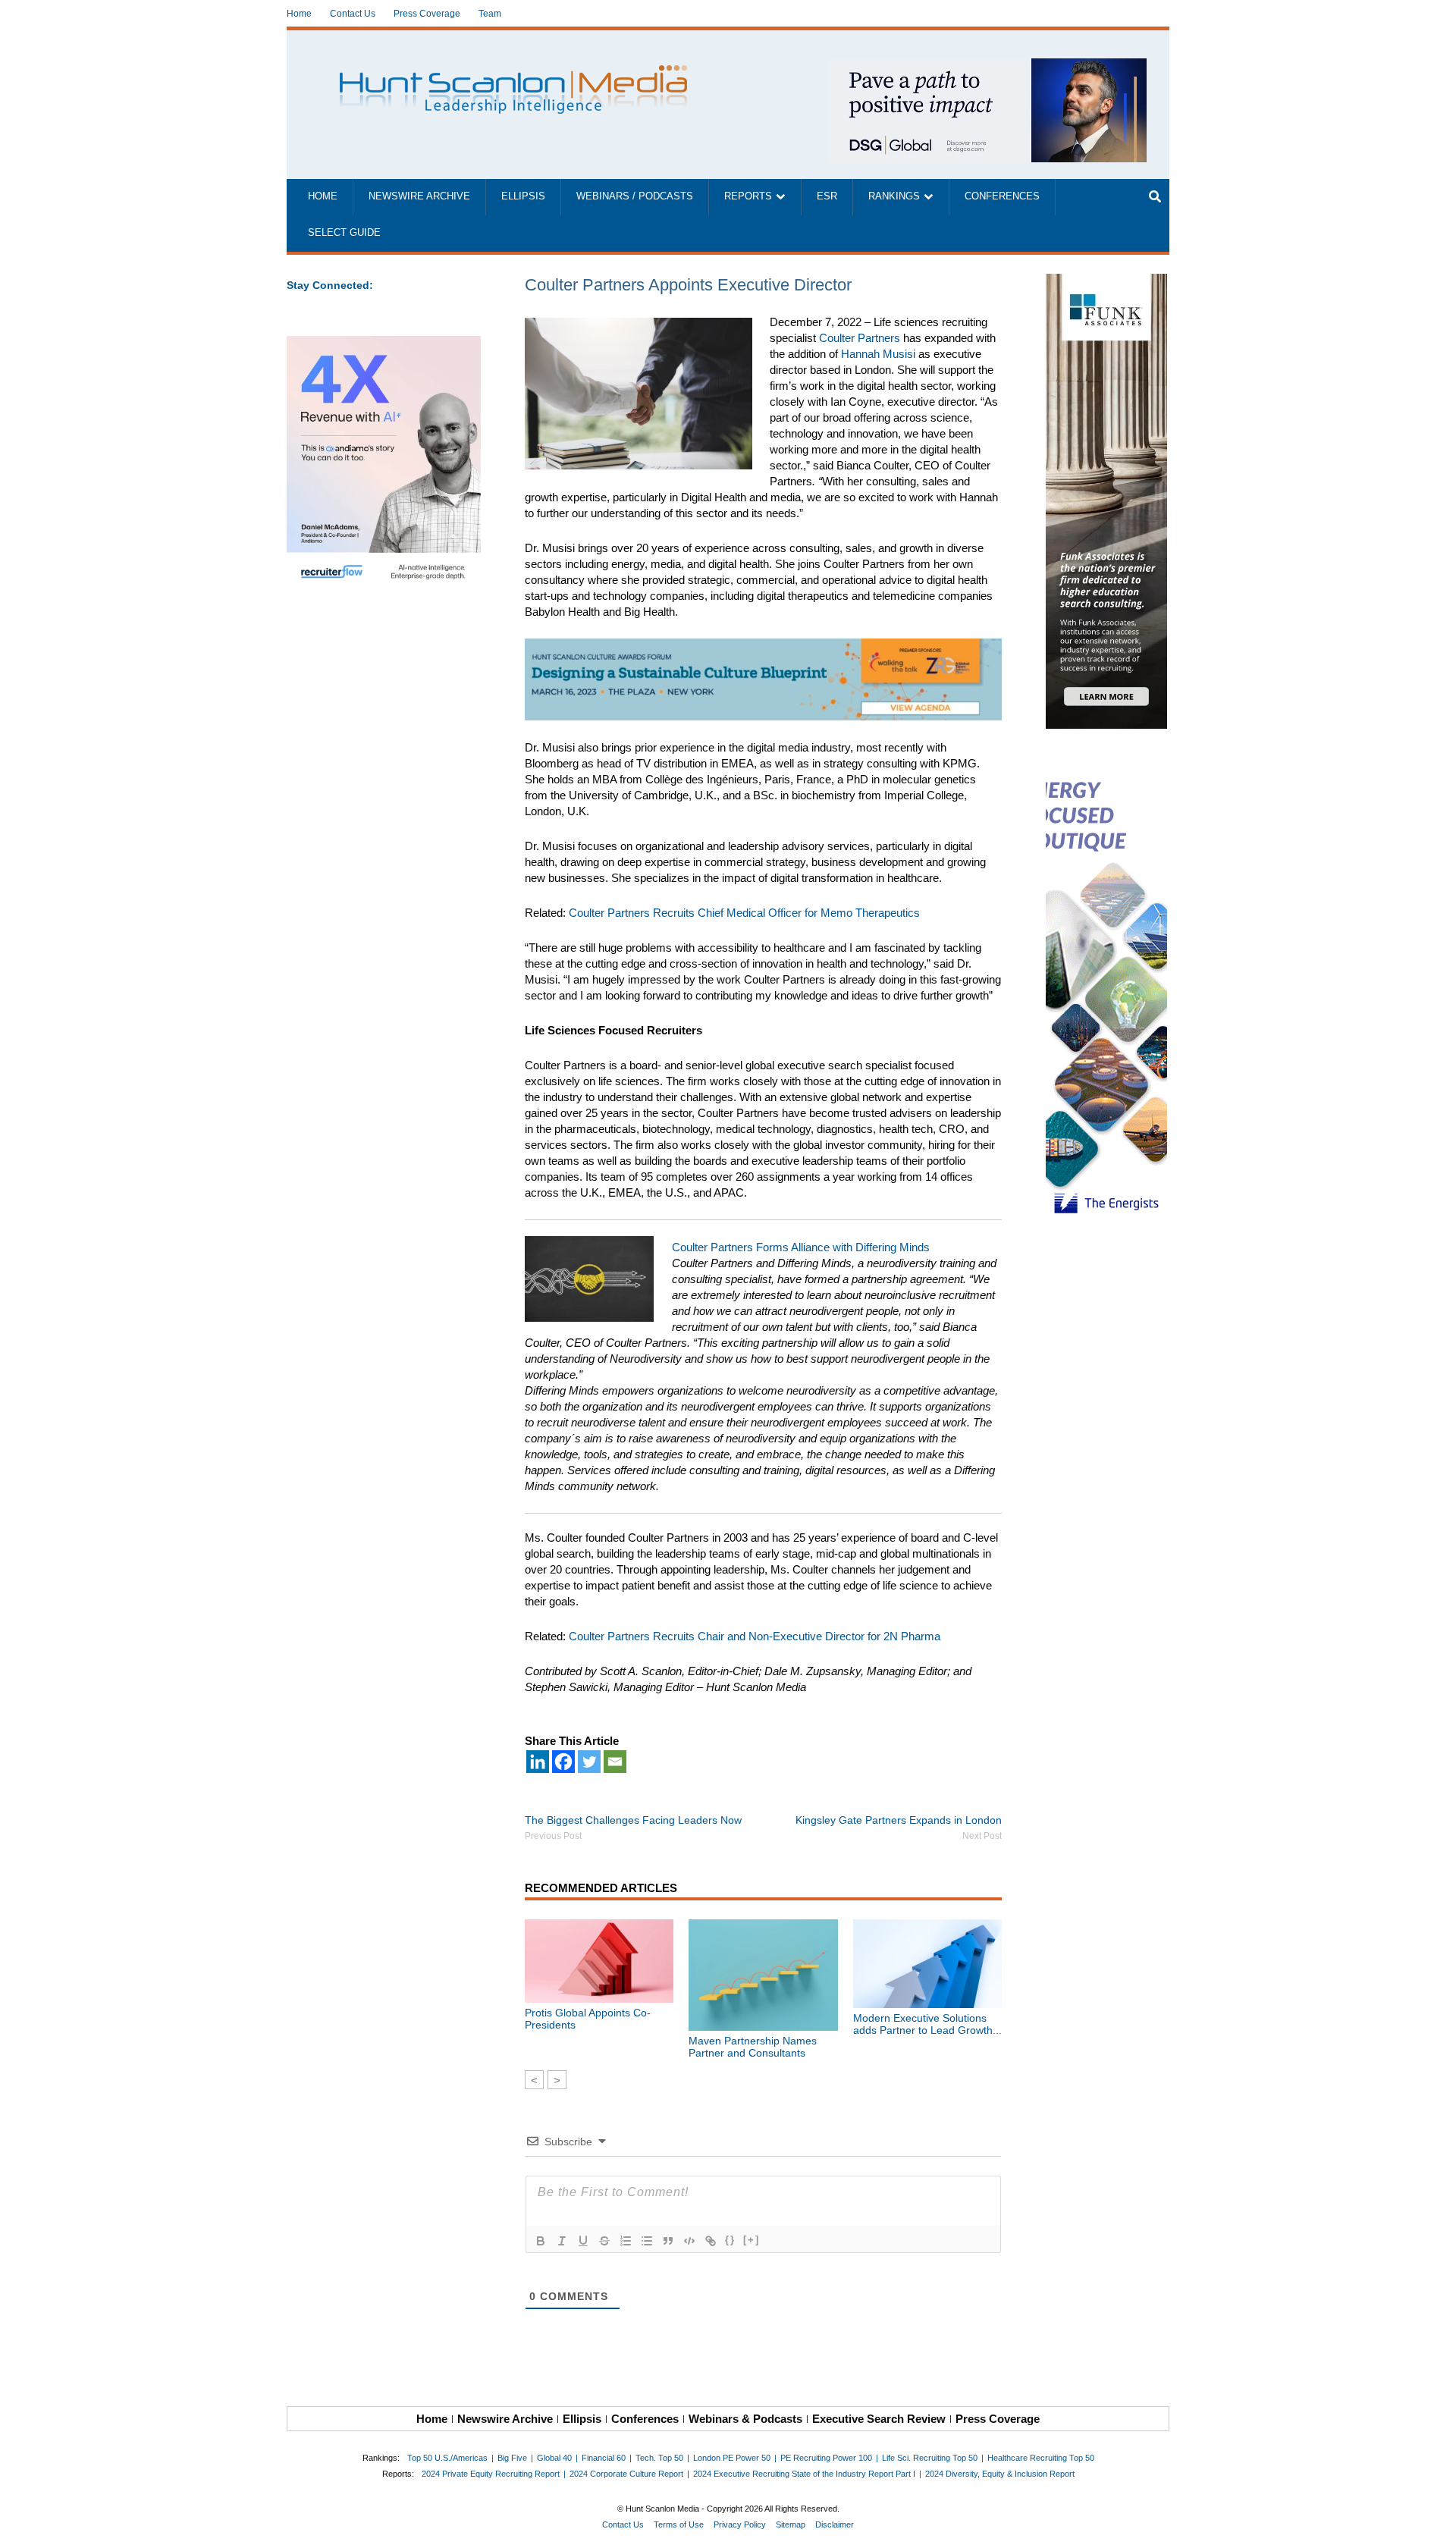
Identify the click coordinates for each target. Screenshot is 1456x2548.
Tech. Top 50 (659, 2458)
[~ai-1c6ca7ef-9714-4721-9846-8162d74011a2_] (987, 66)
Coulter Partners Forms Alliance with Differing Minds (801, 1247)
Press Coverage (427, 14)
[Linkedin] (538, 1762)
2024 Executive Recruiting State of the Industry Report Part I (804, 2474)
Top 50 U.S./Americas (447, 2458)
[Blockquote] (668, 2241)
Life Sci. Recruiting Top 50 (930, 2458)
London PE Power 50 (732, 2458)
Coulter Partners (860, 338)
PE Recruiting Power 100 (826, 2458)
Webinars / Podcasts (635, 196)
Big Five (512, 2458)
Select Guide (344, 233)
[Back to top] (1434, 2526)
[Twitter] (589, 1762)
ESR (827, 196)
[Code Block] (689, 2241)
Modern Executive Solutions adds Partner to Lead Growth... (927, 2024)
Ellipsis (523, 196)
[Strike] (604, 2241)
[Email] (615, 1762)
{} (730, 2240)
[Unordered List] (647, 2241)
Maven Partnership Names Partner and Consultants (753, 2047)
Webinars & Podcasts (745, 2419)
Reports (748, 196)
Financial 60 (604, 2458)
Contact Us (353, 14)
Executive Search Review (879, 2419)
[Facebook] (563, 1762)
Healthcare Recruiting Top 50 (1041, 2458)
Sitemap (791, 2524)
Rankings (894, 196)
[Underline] (583, 2241)
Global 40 (554, 2458)
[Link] (711, 2241)
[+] (752, 2240)
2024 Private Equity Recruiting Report (491, 2474)
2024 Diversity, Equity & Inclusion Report (1000, 2474)
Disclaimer (835, 2524)
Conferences (1002, 196)
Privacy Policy (740, 2524)
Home (299, 14)
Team (490, 14)
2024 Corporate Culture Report (626, 2474)
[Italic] (562, 2241)
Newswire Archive (419, 196)
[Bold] (541, 2241)
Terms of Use (679, 2524)
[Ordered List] (626, 2241)
